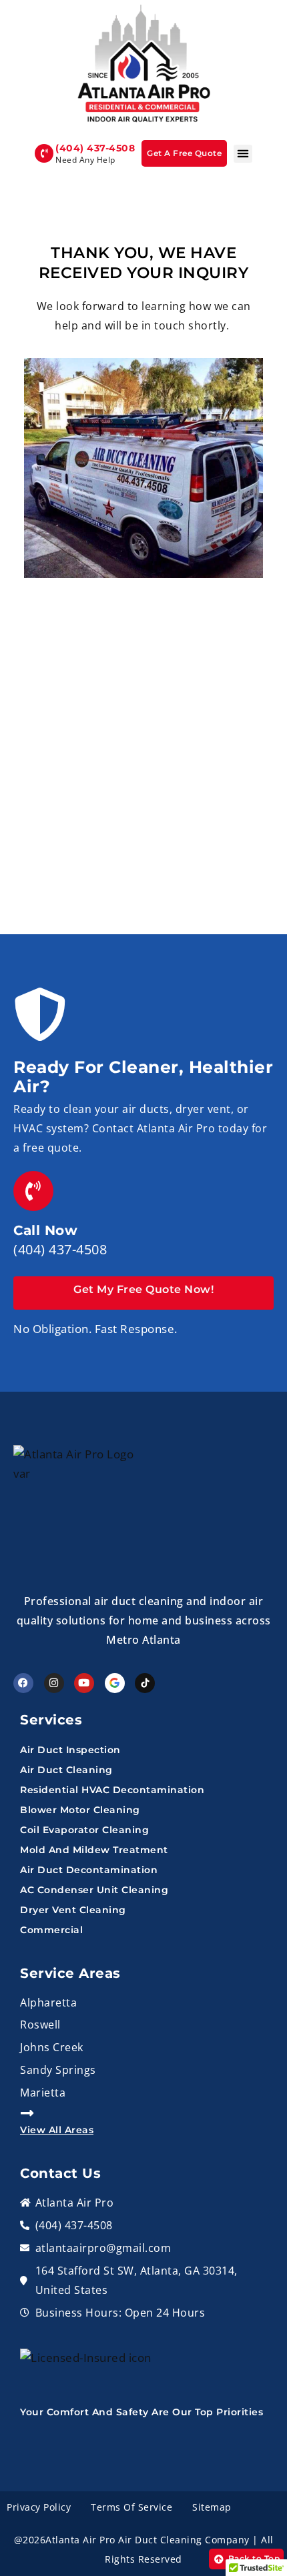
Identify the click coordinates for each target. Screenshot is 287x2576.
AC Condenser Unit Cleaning (94, 1890)
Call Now (45, 1230)
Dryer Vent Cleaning (73, 1910)
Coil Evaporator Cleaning (84, 1830)
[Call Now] (33, 1191)
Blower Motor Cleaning (80, 1810)
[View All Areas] (27, 2113)
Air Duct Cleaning (66, 1770)
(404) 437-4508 (95, 148)
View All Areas (57, 2130)
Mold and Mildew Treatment (94, 1850)
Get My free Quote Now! (143, 1289)
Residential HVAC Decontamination (112, 1790)
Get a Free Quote (184, 153)
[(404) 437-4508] (44, 153)
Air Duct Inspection (70, 1750)
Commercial (51, 1930)
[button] (243, 154)
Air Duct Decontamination (89, 1870)
